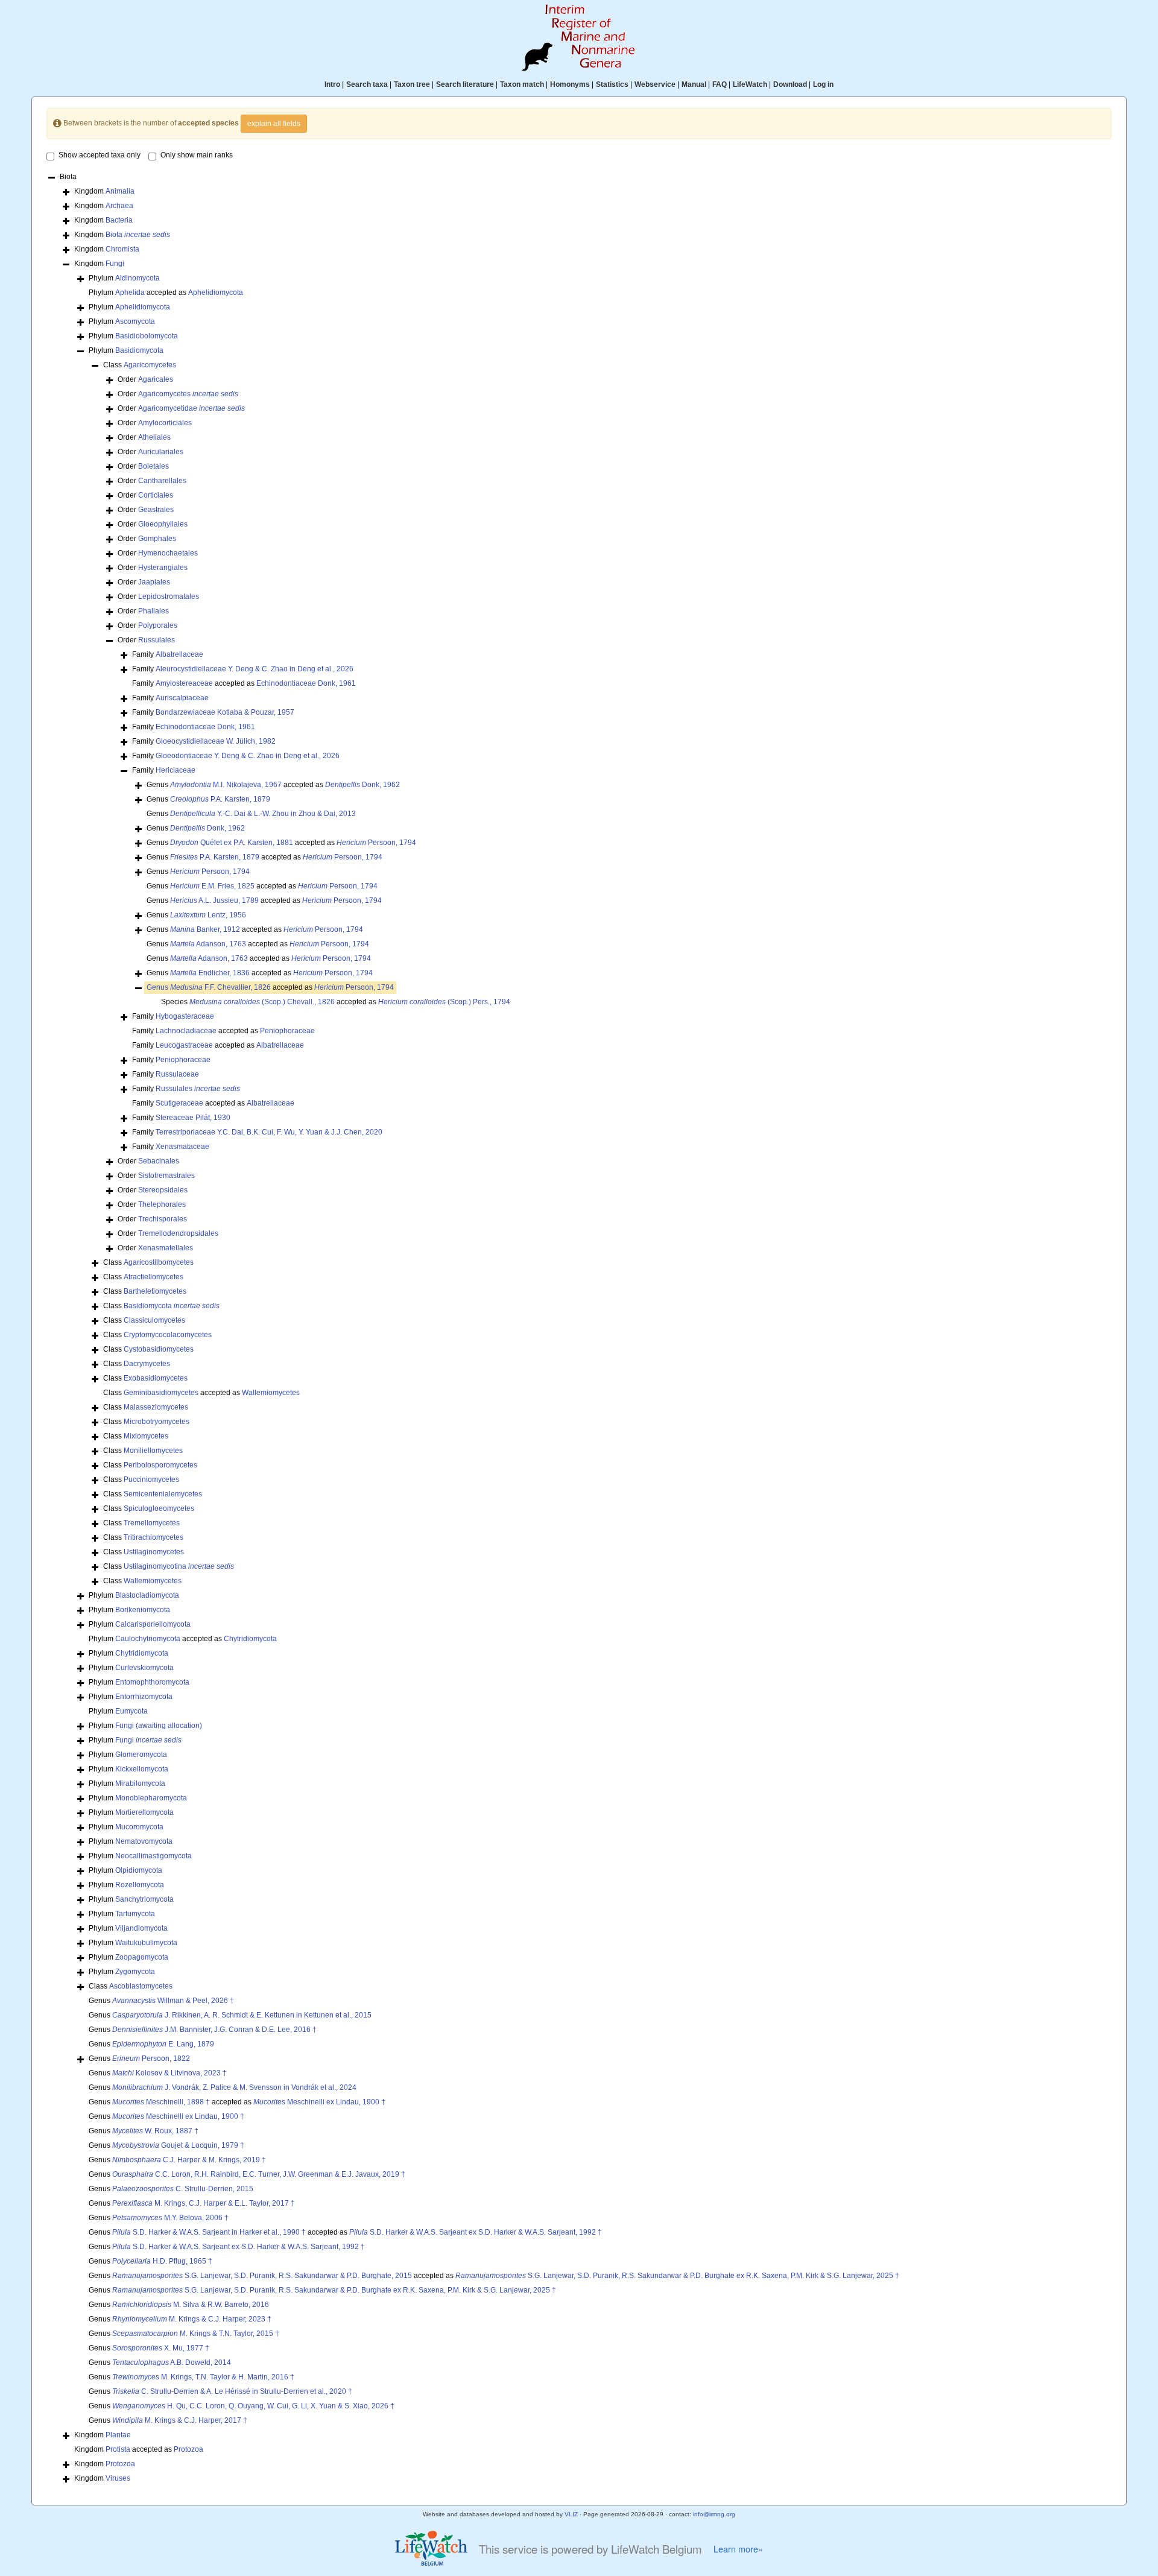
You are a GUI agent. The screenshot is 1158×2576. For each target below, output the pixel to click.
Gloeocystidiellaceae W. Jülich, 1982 (216, 741)
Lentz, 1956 (208, 915)
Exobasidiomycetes (156, 1378)
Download (790, 84)
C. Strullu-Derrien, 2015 (183, 2189)
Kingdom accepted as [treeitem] (139, 2449)
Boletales (153, 466)
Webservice (655, 84)
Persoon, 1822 (151, 2059)
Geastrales (156, 510)
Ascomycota (135, 321)
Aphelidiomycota (216, 293)
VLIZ (571, 2514)
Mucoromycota (139, 1827)
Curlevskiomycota (144, 1668)
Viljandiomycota (141, 1928)
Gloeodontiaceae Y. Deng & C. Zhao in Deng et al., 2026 (248, 756)
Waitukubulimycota (146, 1943)
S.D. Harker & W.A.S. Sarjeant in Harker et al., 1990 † (209, 2232)
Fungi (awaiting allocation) (159, 1726)
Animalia (120, 191)
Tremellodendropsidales (178, 1233)
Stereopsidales (163, 1190)
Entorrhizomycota (144, 1697)
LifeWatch (750, 84)
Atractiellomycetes (153, 1277)
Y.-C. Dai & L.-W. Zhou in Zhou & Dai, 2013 (263, 814)
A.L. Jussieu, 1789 (214, 900)
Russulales (157, 640)
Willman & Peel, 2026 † (173, 2001)
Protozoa (188, 2449)
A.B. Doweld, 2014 (172, 2362)
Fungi (115, 264)
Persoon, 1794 (376, 843)
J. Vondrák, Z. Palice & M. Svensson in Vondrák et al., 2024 (234, 2087)
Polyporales (158, 625)
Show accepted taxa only (100, 155)
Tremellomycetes (152, 1523)
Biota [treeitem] (68, 177)
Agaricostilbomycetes (159, 1262)
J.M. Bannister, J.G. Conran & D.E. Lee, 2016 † (214, 2030)
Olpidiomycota (139, 1870)
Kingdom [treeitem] (104, 191)
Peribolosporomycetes (160, 1465)
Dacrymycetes (147, 1364)
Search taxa (367, 84)
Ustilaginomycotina (179, 1566)
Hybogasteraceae (185, 1016)
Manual (694, 84)
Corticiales (156, 495)
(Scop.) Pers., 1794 (444, 1002)
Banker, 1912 (205, 929)
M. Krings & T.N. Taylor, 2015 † (196, 2334)
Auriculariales (161, 452)
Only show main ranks (197, 155)
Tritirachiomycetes (153, 1537)
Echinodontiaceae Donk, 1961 (306, 683)
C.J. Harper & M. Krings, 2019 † (189, 2160)
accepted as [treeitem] (270, 987)
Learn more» (738, 2549)
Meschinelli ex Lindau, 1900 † (319, 2102)
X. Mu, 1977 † (161, 2348)
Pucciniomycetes (151, 1479)
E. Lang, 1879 (163, 2044)
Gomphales (157, 539)
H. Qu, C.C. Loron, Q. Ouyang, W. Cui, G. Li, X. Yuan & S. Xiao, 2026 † (253, 2406)
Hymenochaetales (168, 553)
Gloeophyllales (163, 524)
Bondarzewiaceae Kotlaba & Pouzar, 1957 (225, 712)
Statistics (612, 84)
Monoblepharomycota (151, 1798)
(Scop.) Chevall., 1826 (262, 1002)
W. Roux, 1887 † (155, 2131)
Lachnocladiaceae (186, 1031)
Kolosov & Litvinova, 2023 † (169, 2073)
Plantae (118, 2435)
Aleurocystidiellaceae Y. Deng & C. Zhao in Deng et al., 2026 (255, 669)
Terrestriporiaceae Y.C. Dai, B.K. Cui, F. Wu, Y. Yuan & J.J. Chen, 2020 (269, 1132)
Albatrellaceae (179, 654)
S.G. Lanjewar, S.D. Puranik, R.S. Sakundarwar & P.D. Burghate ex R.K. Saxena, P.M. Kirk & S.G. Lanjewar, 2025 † (677, 2276)
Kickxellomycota (142, 1769)
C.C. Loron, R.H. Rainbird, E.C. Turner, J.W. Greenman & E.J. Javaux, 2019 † (259, 2174)
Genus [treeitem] (208, 799)
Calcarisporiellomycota (153, 1624)
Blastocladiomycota (147, 1595)
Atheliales (154, 437)
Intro (332, 84)
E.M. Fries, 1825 (212, 886)
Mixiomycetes (146, 1436)
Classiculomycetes (154, 1320)
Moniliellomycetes (153, 1451)
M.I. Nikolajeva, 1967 (226, 785)
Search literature (465, 84)
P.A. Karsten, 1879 (220, 799)
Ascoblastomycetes (141, 1986)
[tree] (579, 1329)
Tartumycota (135, 1914)
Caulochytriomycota (148, 1639)
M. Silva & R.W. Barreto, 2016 (191, 2305)
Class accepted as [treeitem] (201, 1393)
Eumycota (131, 1711)
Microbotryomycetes (157, 1422)
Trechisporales (163, 1219)
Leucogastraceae (184, 1045)
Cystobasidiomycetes (159, 1349)
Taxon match (522, 84)
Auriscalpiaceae (182, 698)
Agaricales (156, 379)
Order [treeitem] (145, 379)
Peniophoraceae (287, 1031)
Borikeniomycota (143, 1610)
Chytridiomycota (250, 1639)
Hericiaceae (176, 770)
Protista (118, 2449)
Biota (138, 235)
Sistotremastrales (166, 1176)
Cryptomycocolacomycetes (168, 1335)
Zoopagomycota (142, 1957)
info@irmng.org (714, 2514)
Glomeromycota (141, 1755)
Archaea (119, 206)
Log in (823, 84)
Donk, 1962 (362, 785)
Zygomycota (135, 1972)
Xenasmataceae (182, 1147)
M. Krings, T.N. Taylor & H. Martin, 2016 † (203, 2377)
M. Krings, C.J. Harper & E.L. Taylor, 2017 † (204, 2203)
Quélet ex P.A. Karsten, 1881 (232, 843)
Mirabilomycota (140, 1783)
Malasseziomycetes (156, 1407)
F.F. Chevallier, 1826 (220, 987)
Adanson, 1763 (208, 944)
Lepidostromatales (169, 597)
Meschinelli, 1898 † (161, 2102)
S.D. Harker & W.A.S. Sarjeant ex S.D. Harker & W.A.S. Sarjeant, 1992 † (476, 2232)
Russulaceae (177, 1074)
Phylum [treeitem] (124, 278)
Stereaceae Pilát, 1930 (193, 1118)
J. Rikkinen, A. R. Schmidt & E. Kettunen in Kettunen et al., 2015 (242, 2015)
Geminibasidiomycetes (161, 1393)
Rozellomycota (140, 1885)
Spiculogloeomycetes (159, 1508)
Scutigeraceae (179, 1103)
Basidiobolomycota (147, 336)
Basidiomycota (139, 350)
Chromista (122, 249)
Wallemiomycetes (271, 1393)
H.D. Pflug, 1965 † (162, 2261)
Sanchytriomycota (144, 1899)
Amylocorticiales (165, 423)
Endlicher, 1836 (210, 973)
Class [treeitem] (140, 365)
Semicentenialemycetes (163, 1494)
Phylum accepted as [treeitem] (166, 293)
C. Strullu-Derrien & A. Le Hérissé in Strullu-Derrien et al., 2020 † (232, 2391)
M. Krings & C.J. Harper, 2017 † (180, 2420)
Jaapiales (154, 582)
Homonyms (570, 84)
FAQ (720, 84)
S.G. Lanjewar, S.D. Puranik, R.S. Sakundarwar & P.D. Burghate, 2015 (262, 2276)
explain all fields (274, 124)
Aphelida (130, 293)
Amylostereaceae (184, 683)
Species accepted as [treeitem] (336, 1002)
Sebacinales (159, 1161)
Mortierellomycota (144, 1812)
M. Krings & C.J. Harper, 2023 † (192, 2319)
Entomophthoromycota (152, 1682)
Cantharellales (162, 481)
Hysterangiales (163, 568)
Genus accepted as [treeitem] (273, 785)
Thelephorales (162, 1204)
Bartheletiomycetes (155, 1291)
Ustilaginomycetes (154, 1552)
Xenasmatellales (166, 1248)
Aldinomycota (138, 278)
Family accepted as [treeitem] (244, 683)
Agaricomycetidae (191, 408)
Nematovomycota (144, 1841)
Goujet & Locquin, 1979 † (178, 2145)
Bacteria (119, 220)
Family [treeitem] (168, 654)
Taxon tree (412, 84)
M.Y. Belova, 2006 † (170, 2218)
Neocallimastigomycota (153, 1856)
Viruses (118, 2478)
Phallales (153, 611)
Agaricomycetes (150, 365)
